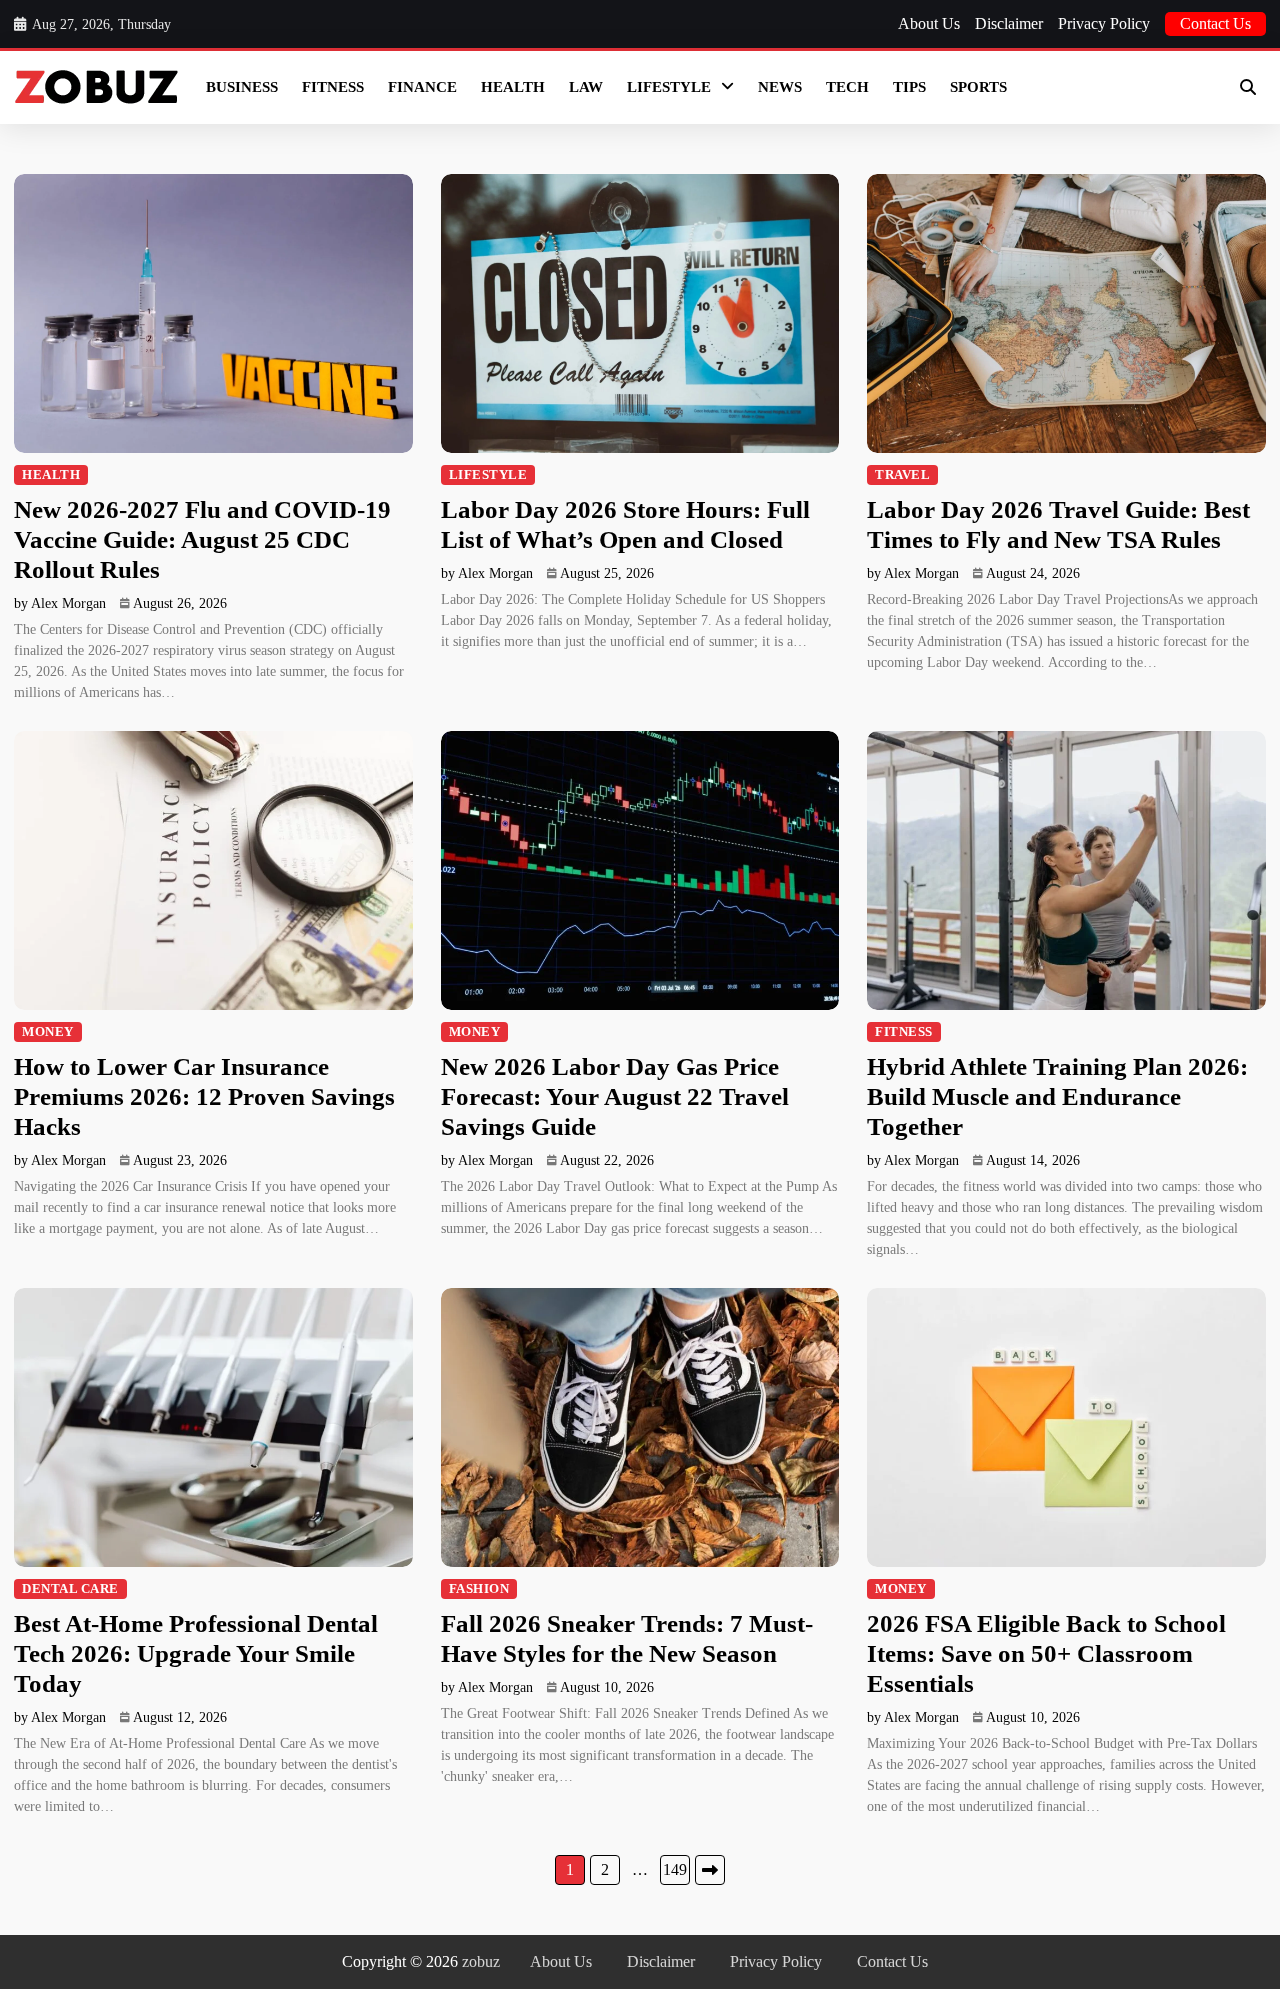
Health (513, 87)
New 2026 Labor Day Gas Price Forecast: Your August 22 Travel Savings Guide (615, 1096)
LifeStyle (669, 87)
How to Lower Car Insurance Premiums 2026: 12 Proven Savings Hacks (204, 1096)
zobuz (481, 1961)
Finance (422, 87)
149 (675, 1869)
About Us (929, 23)
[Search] (1248, 87)
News (780, 87)
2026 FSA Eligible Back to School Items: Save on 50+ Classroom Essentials (1046, 1653)
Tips (909, 87)
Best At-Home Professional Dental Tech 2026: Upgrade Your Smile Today (196, 1653)
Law (586, 87)
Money (48, 1032)
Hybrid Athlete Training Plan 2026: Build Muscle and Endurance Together (1057, 1096)
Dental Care (70, 1589)
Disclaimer (1009, 23)
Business (242, 87)
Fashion (479, 1589)
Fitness (333, 87)
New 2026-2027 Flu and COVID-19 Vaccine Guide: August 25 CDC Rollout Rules (202, 539)
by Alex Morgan (60, 603)
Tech (847, 87)
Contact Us (1215, 23)
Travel (902, 475)
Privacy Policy (1104, 23)
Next (710, 1870)
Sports (978, 87)
